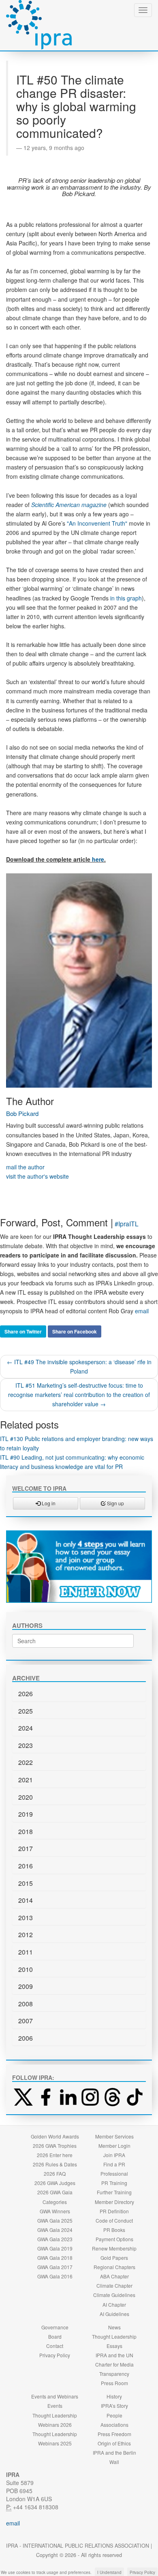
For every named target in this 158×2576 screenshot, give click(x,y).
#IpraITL (127, 1224)
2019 (26, 1814)
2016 (26, 1866)
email (142, 1311)
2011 (26, 1952)
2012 (26, 1935)
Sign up (115, 1503)
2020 (26, 1797)
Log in (48, 1503)
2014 (26, 1900)
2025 (26, 1711)
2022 (26, 1762)
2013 (26, 1918)
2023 (26, 1745)
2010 (26, 1969)
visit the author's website (37, 1176)
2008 (26, 2004)
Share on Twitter (23, 1331)
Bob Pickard (22, 1113)
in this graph (126, 598)
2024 (26, 1728)
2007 (26, 2021)
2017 (26, 1848)
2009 (26, 1986)
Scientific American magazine (69, 505)
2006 (26, 2038)
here (98, 859)
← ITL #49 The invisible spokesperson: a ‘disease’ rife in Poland (79, 1366)
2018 (26, 1831)
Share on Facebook (75, 1331)
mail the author (25, 1167)
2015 (26, 1883)
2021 (26, 1780)
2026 (26, 1694)
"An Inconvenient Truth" (97, 523)
